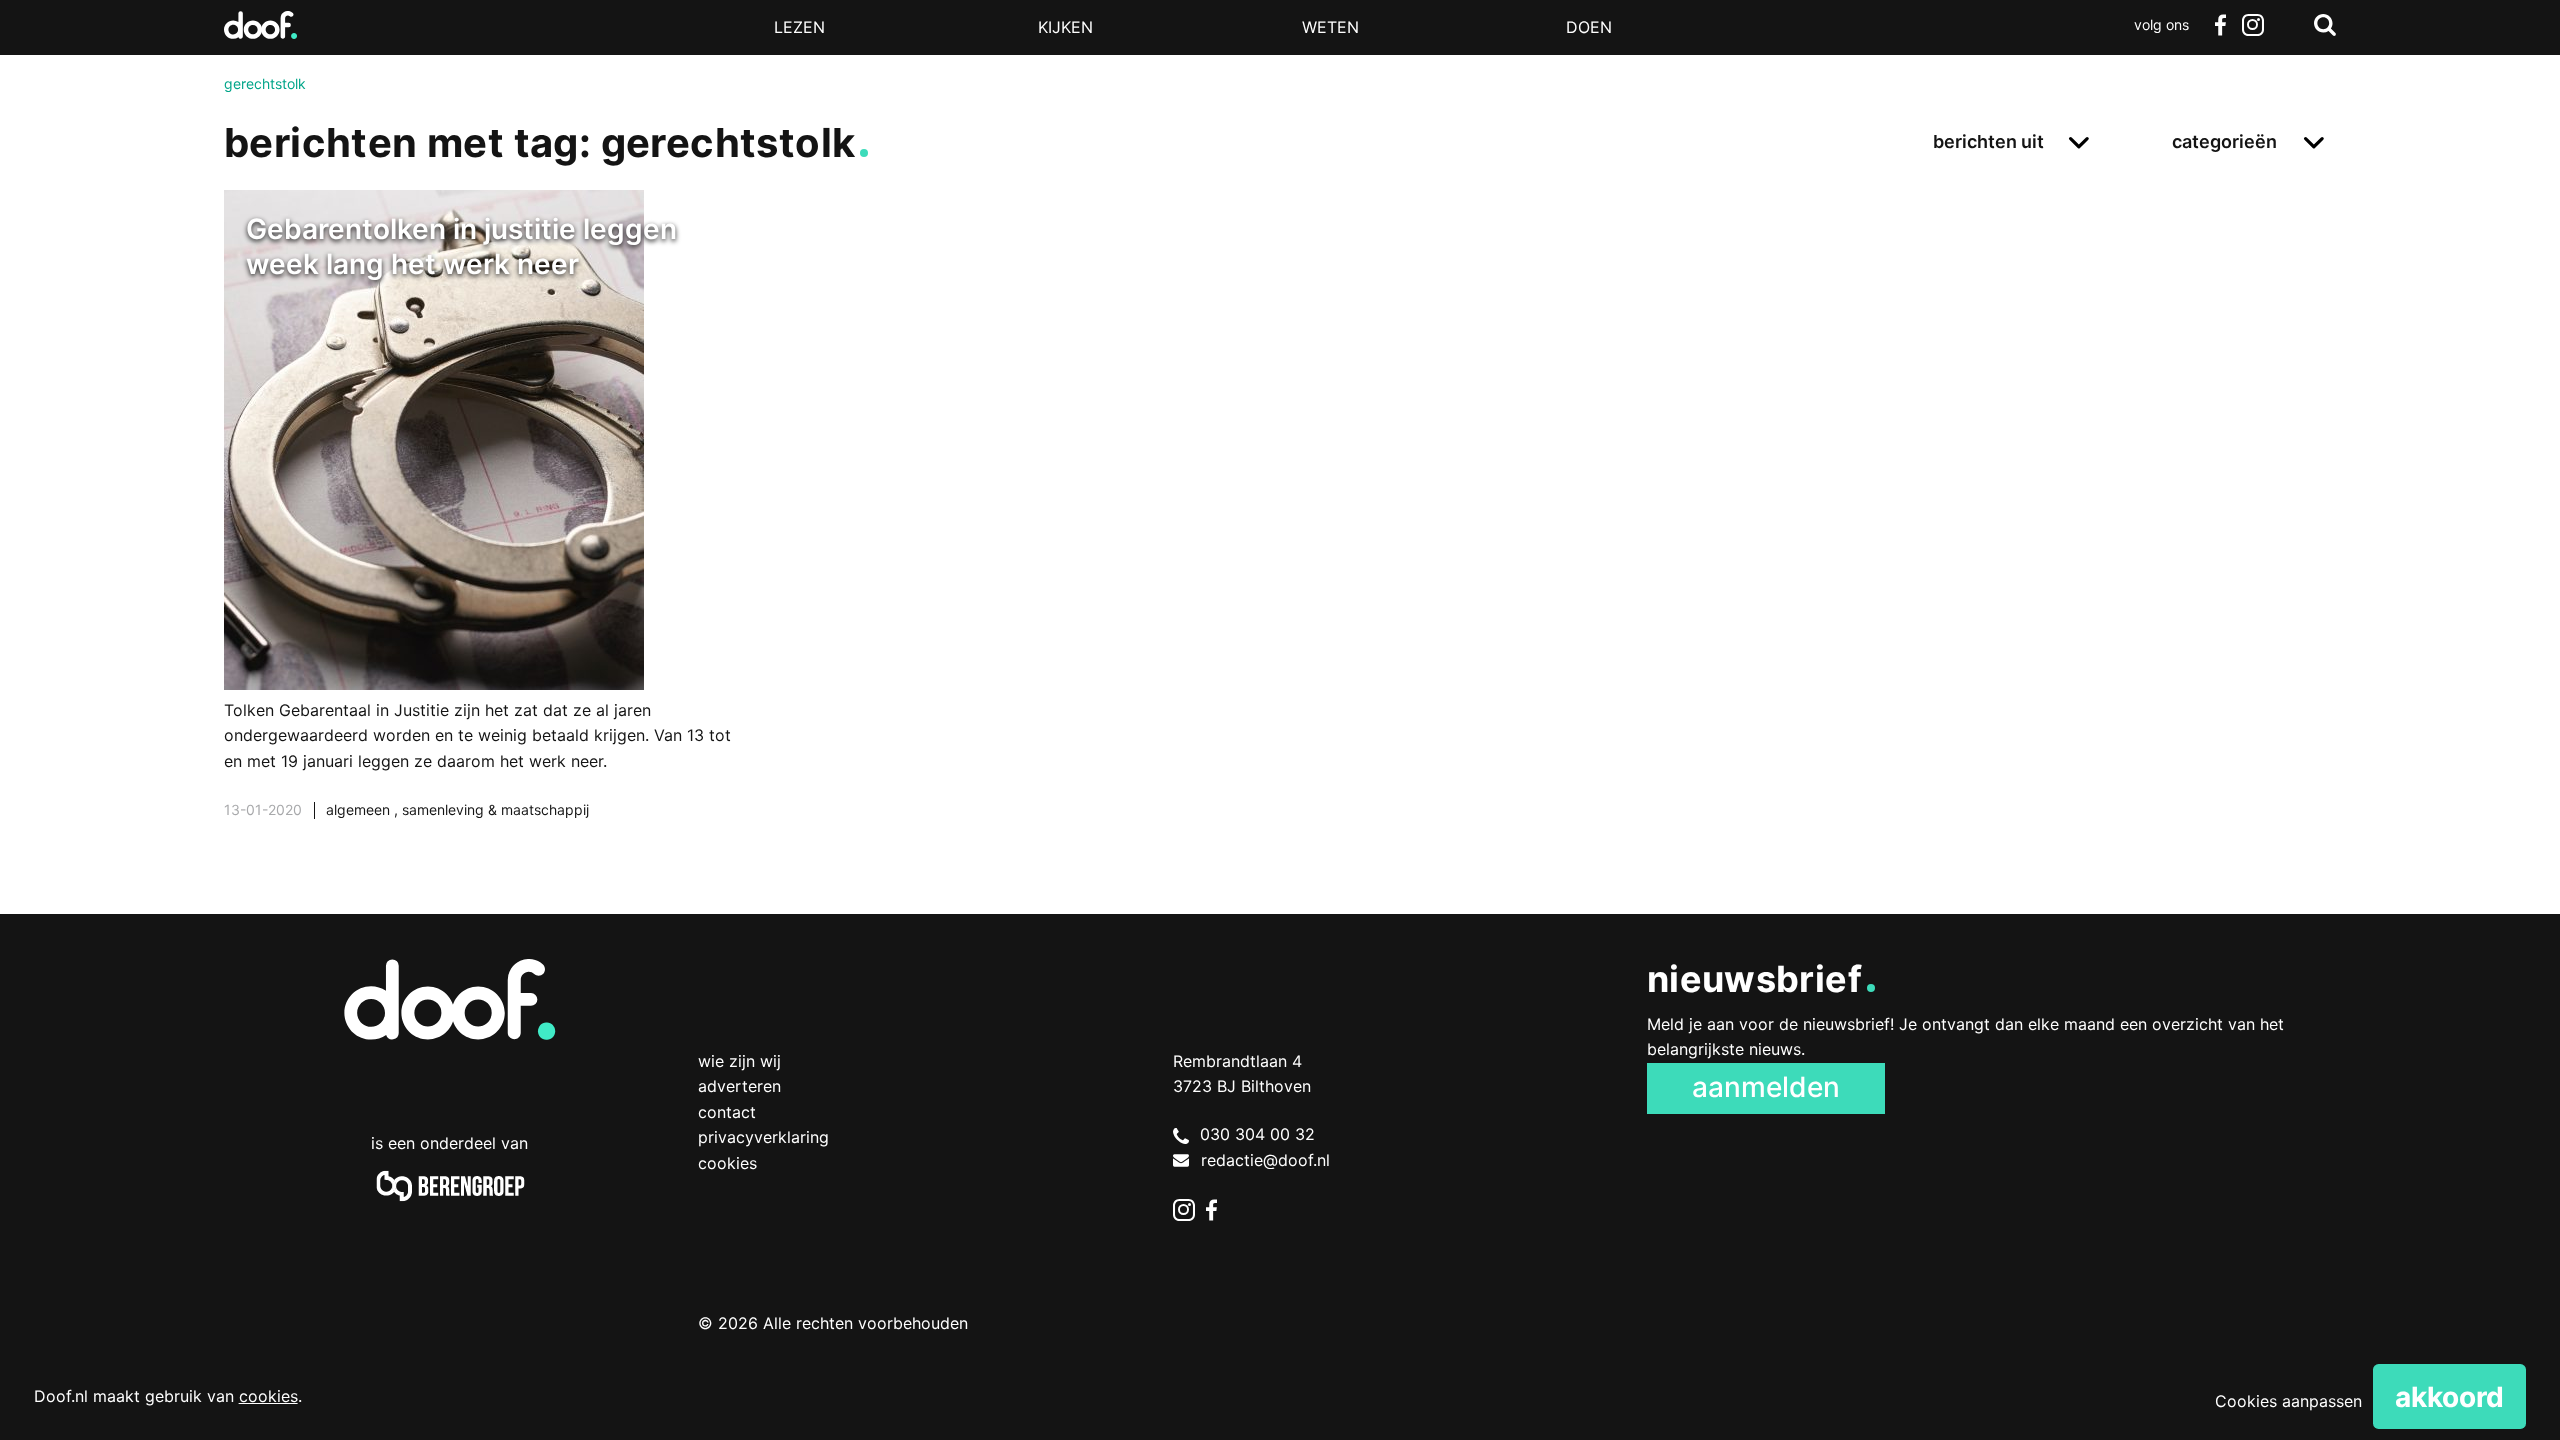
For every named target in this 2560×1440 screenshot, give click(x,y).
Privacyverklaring (763, 1137)
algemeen (360, 809)
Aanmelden (1766, 1087)
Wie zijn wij (739, 1061)
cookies (268, 1396)
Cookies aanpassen (2288, 1401)
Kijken (1065, 27)
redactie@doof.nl (1265, 1160)
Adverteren (739, 1086)
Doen (1589, 27)
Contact (727, 1112)
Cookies (727, 1163)
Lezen (799, 27)
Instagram (2252, 25)
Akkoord (2449, 1397)
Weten (1330, 27)
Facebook (2220, 25)
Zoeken (2325, 25)
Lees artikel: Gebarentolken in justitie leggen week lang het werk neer (479, 530)
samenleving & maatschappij (495, 809)
